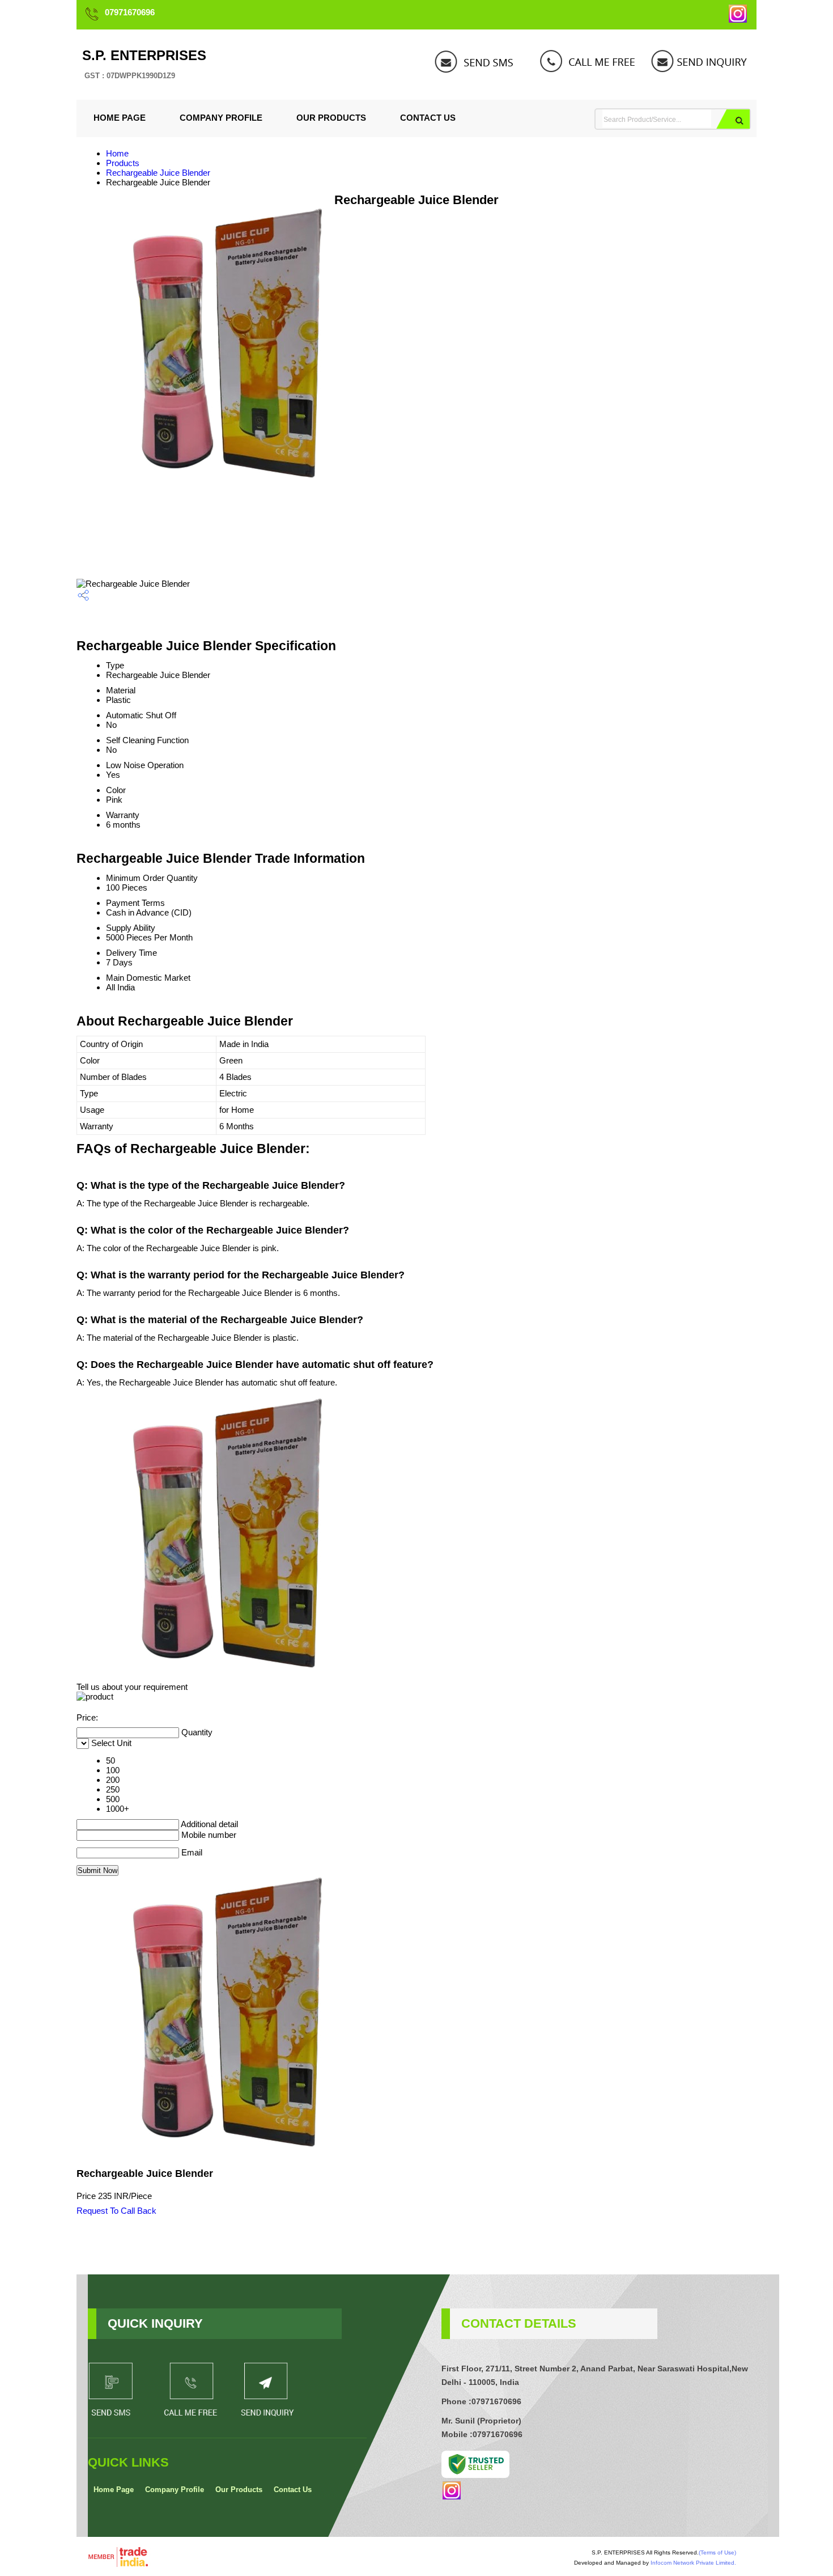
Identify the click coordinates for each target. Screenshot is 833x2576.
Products (123, 163)
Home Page (120, 118)
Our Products (331, 118)
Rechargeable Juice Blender (158, 173)
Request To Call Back (116, 2211)
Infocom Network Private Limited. (693, 2563)
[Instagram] (738, 20)
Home (117, 153)
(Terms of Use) (717, 2552)
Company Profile (221, 118)
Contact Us (428, 118)
